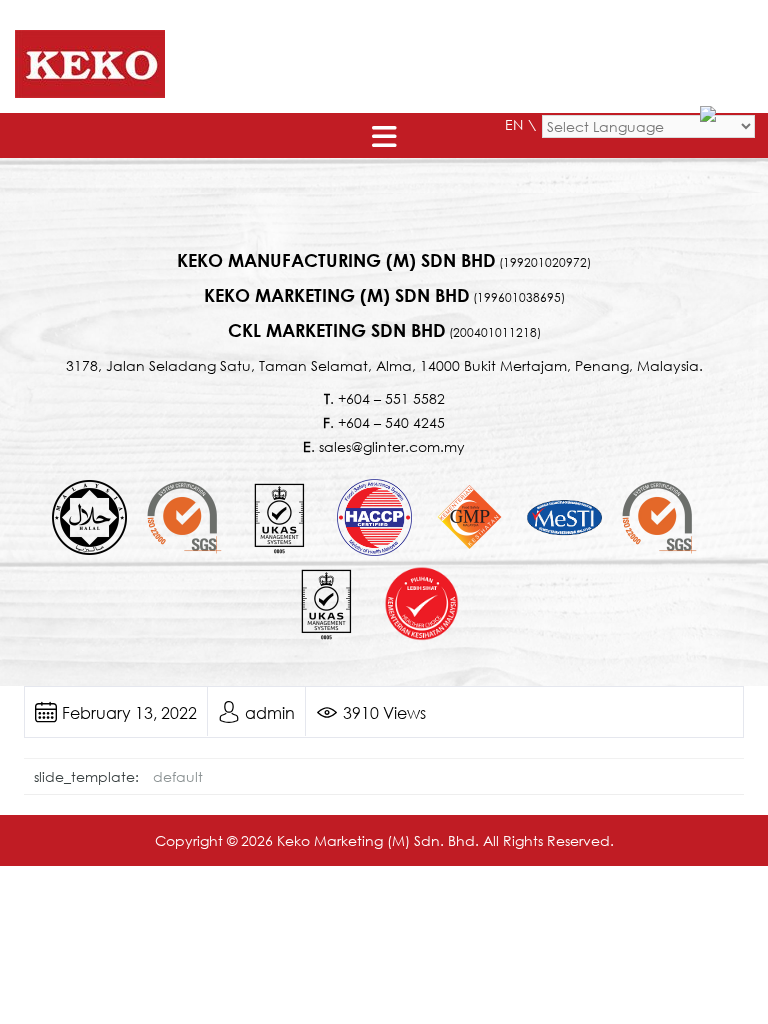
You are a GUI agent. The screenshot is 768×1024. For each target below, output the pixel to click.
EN (514, 124)
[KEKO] (90, 62)
